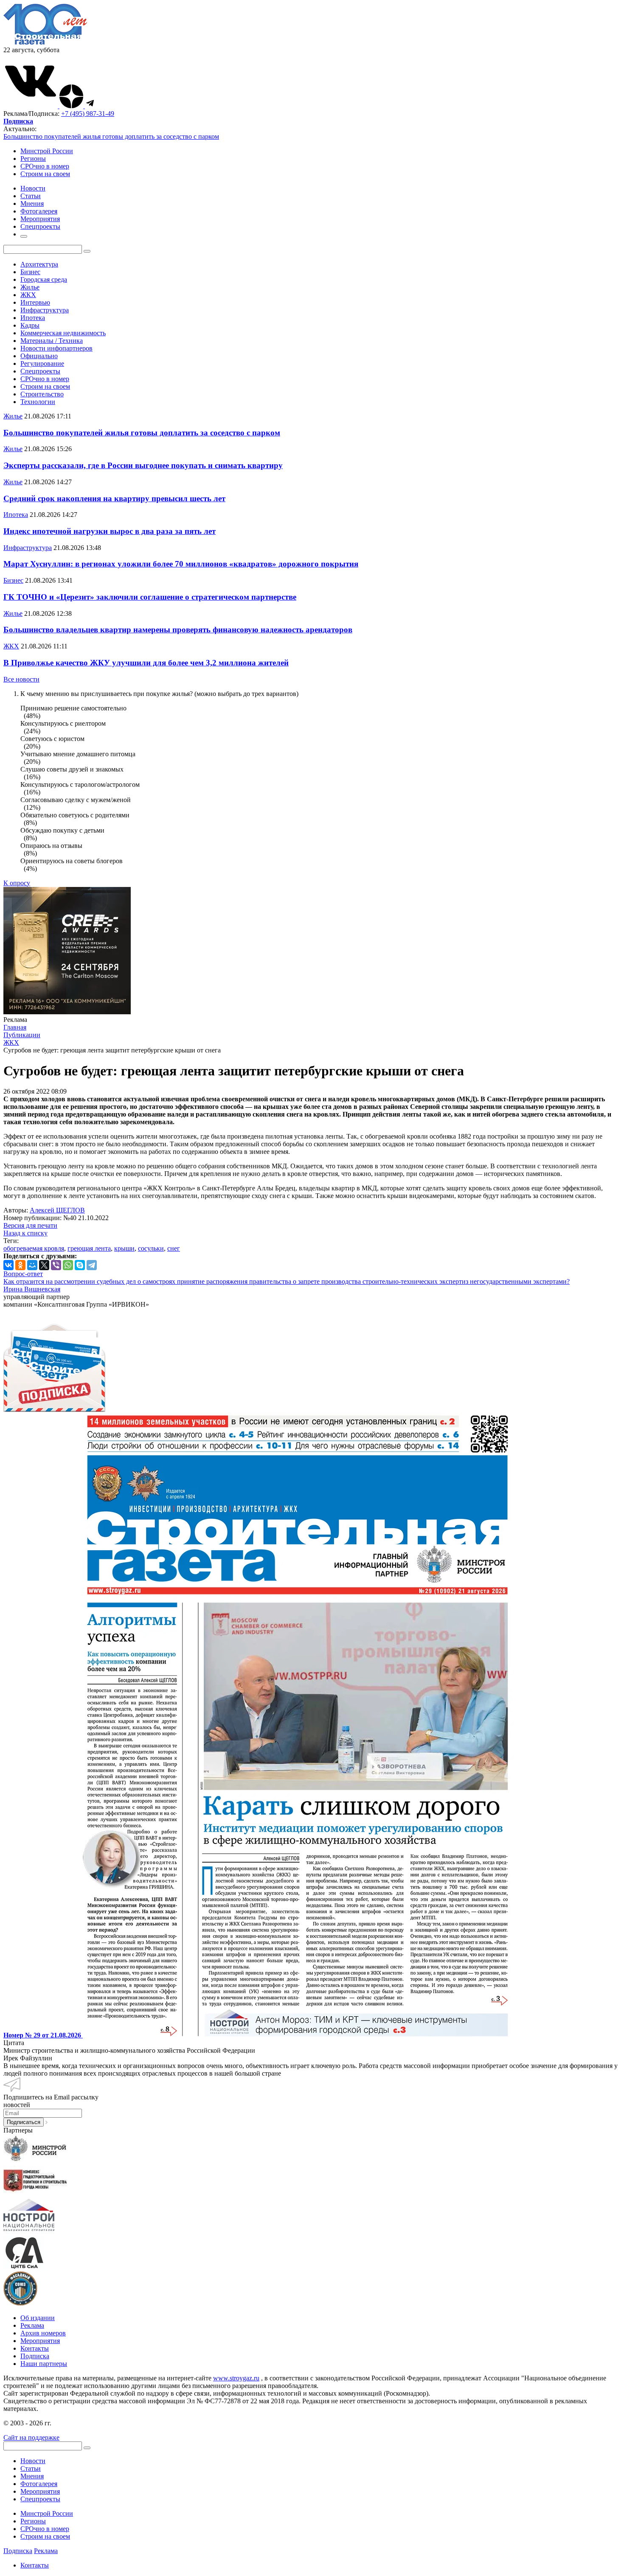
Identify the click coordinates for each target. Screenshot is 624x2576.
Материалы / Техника (52, 341)
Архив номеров (43, 2333)
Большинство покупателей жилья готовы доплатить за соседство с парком (111, 136)
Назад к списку (25, 1233)
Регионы (33, 159)
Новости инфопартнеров (56, 348)
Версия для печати (30, 1225)
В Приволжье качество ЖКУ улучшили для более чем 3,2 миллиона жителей (146, 663)
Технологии (38, 402)
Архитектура (39, 264)
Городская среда (44, 279)
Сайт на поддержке (31, 2437)
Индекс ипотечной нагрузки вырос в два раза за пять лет (110, 531)
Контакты (35, 2348)
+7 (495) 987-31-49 (88, 114)
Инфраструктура (45, 310)
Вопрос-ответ (23, 1274)
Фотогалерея (39, 2484)
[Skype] (80, 1265)
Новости (33, 2461)
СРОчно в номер (45, 166)
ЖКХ (28, 295)
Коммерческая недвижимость (63, 333)
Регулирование (42, 363)
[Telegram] (92, 1265)
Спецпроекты (40, 371)
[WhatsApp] (68, 1265)
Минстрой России (47, 151)
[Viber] (56, 1265)
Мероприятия (40, 2341)
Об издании (38, 2318)
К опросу (17, 883)
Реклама (32, 2325)
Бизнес (30, 272)
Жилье (30, 287)
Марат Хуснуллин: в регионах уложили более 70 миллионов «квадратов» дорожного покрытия (181, 564)
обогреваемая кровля (34, 1248)
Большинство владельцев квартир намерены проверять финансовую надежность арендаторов (178, 630)
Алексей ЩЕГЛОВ (57, 1210)
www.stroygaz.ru (236, 2378)
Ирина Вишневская (32, 1289)
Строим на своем (45, 174)
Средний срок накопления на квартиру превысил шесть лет (114, 498)
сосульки (151, 1248)
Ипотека (33, 318)
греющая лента (89, 1248)
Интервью (35, 302)
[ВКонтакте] (8, 1265)
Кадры (30, 325)
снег (174, 1248)
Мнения (32, 2476)
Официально (39, 356)
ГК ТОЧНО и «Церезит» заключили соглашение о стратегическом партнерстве (150, 597)
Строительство (42, 394)
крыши (124, 1248)
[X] (44, 1265)
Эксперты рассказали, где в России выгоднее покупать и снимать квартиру (143, 465)
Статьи (31, 2468)
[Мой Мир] (32, 1265)
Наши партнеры (44, 2364)
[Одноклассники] (20, 1265)
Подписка (35, 2356)
